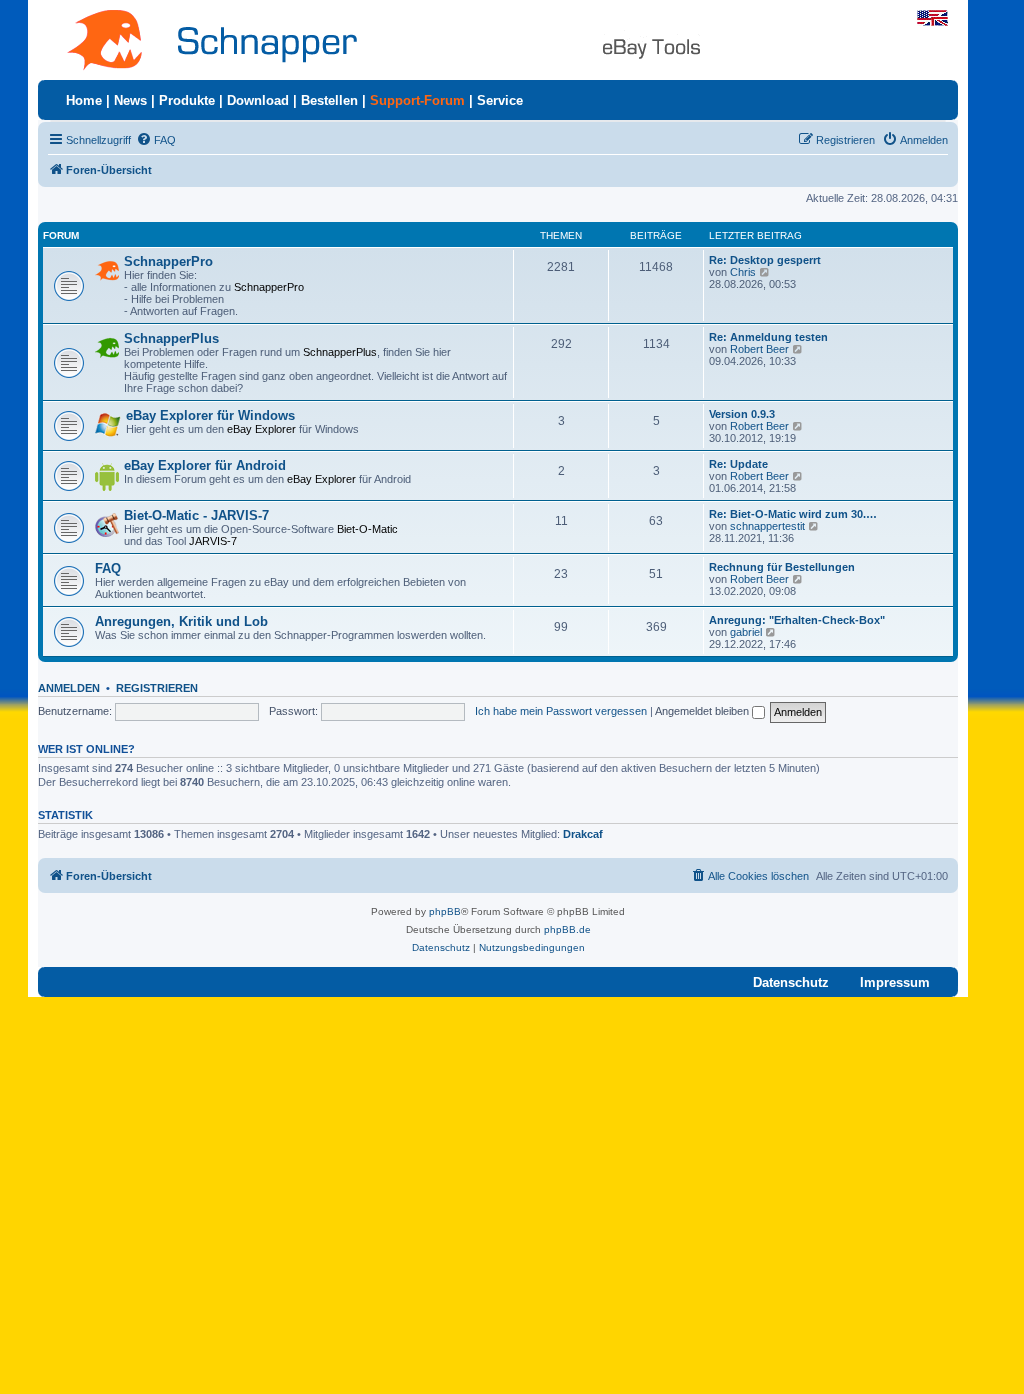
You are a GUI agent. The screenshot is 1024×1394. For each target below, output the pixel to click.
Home (84, 100)
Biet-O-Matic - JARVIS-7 (196, 515)
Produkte (187, 100)
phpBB (445, 911)
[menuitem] (156, 140)
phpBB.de (567, 929)
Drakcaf (583, 834)
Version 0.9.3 (742, 414)
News (130, 100)
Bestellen (329, 100)
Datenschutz (791, 982)
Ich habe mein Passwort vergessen (561, 711)
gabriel (746, 632)
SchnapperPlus (171, 338)
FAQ (108, 568)
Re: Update (738, 464)
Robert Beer (759, 349)
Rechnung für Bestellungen (782, 567)
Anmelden (69, 688)
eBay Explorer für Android (205, 465)
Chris (743, 272)
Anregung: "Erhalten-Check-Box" (797, 620)
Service (500, 100)
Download (258, 100)
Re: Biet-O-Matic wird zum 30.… (793, 514)
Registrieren (157, 688)
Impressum (895, 982)
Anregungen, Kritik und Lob (181, 621)
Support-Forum (417, 100)
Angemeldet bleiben (703, 711)
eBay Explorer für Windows (210, 415)
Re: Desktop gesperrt (765, 260)
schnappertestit (767, 526)
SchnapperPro (168, 261)
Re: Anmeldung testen (768, 337)
